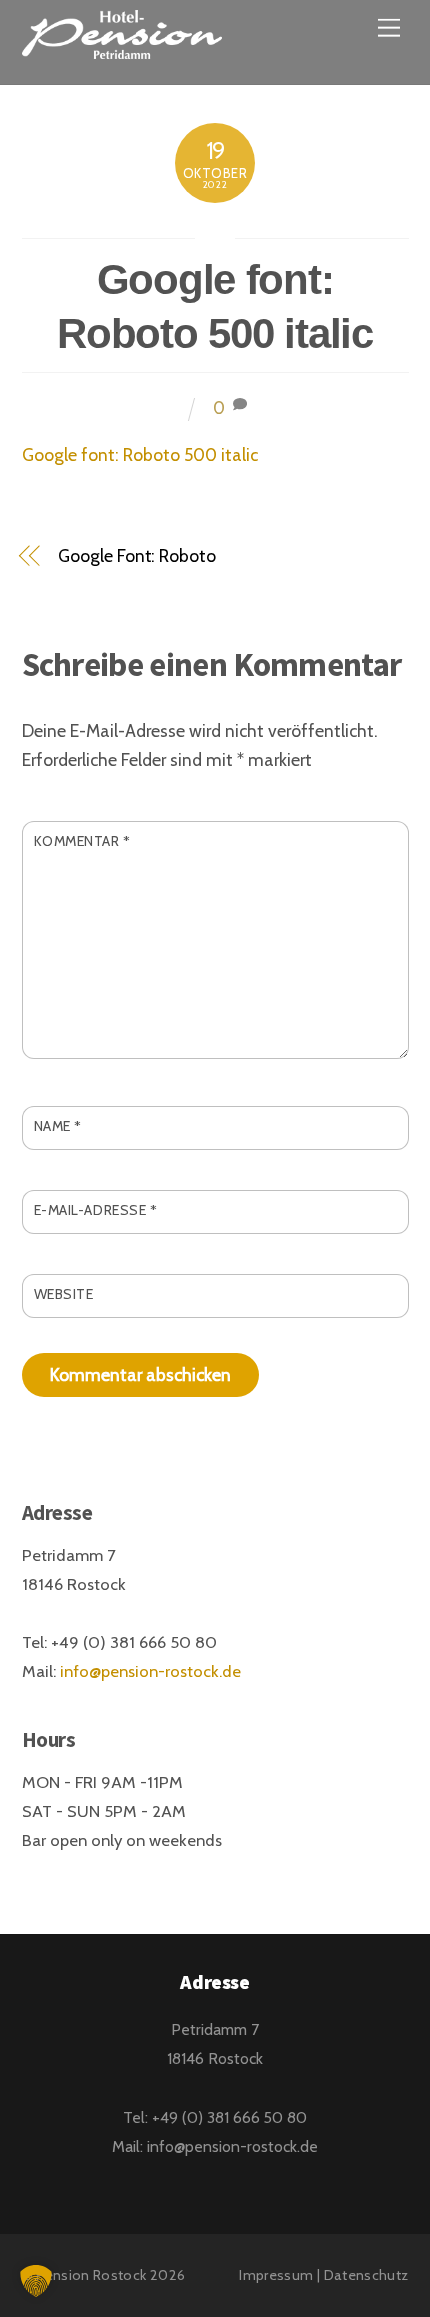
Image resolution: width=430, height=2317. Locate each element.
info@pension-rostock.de (150, 1671)
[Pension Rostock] (122, 46)
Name (58, 1126)
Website (64, 1294)
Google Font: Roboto (136, 555)
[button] (36, 2281)
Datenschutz (366, 2275)
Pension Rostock (91, 2275)
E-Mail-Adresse (96, 1210)
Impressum (276, 2275)
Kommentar (82, 841)
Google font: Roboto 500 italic (140, 454)
